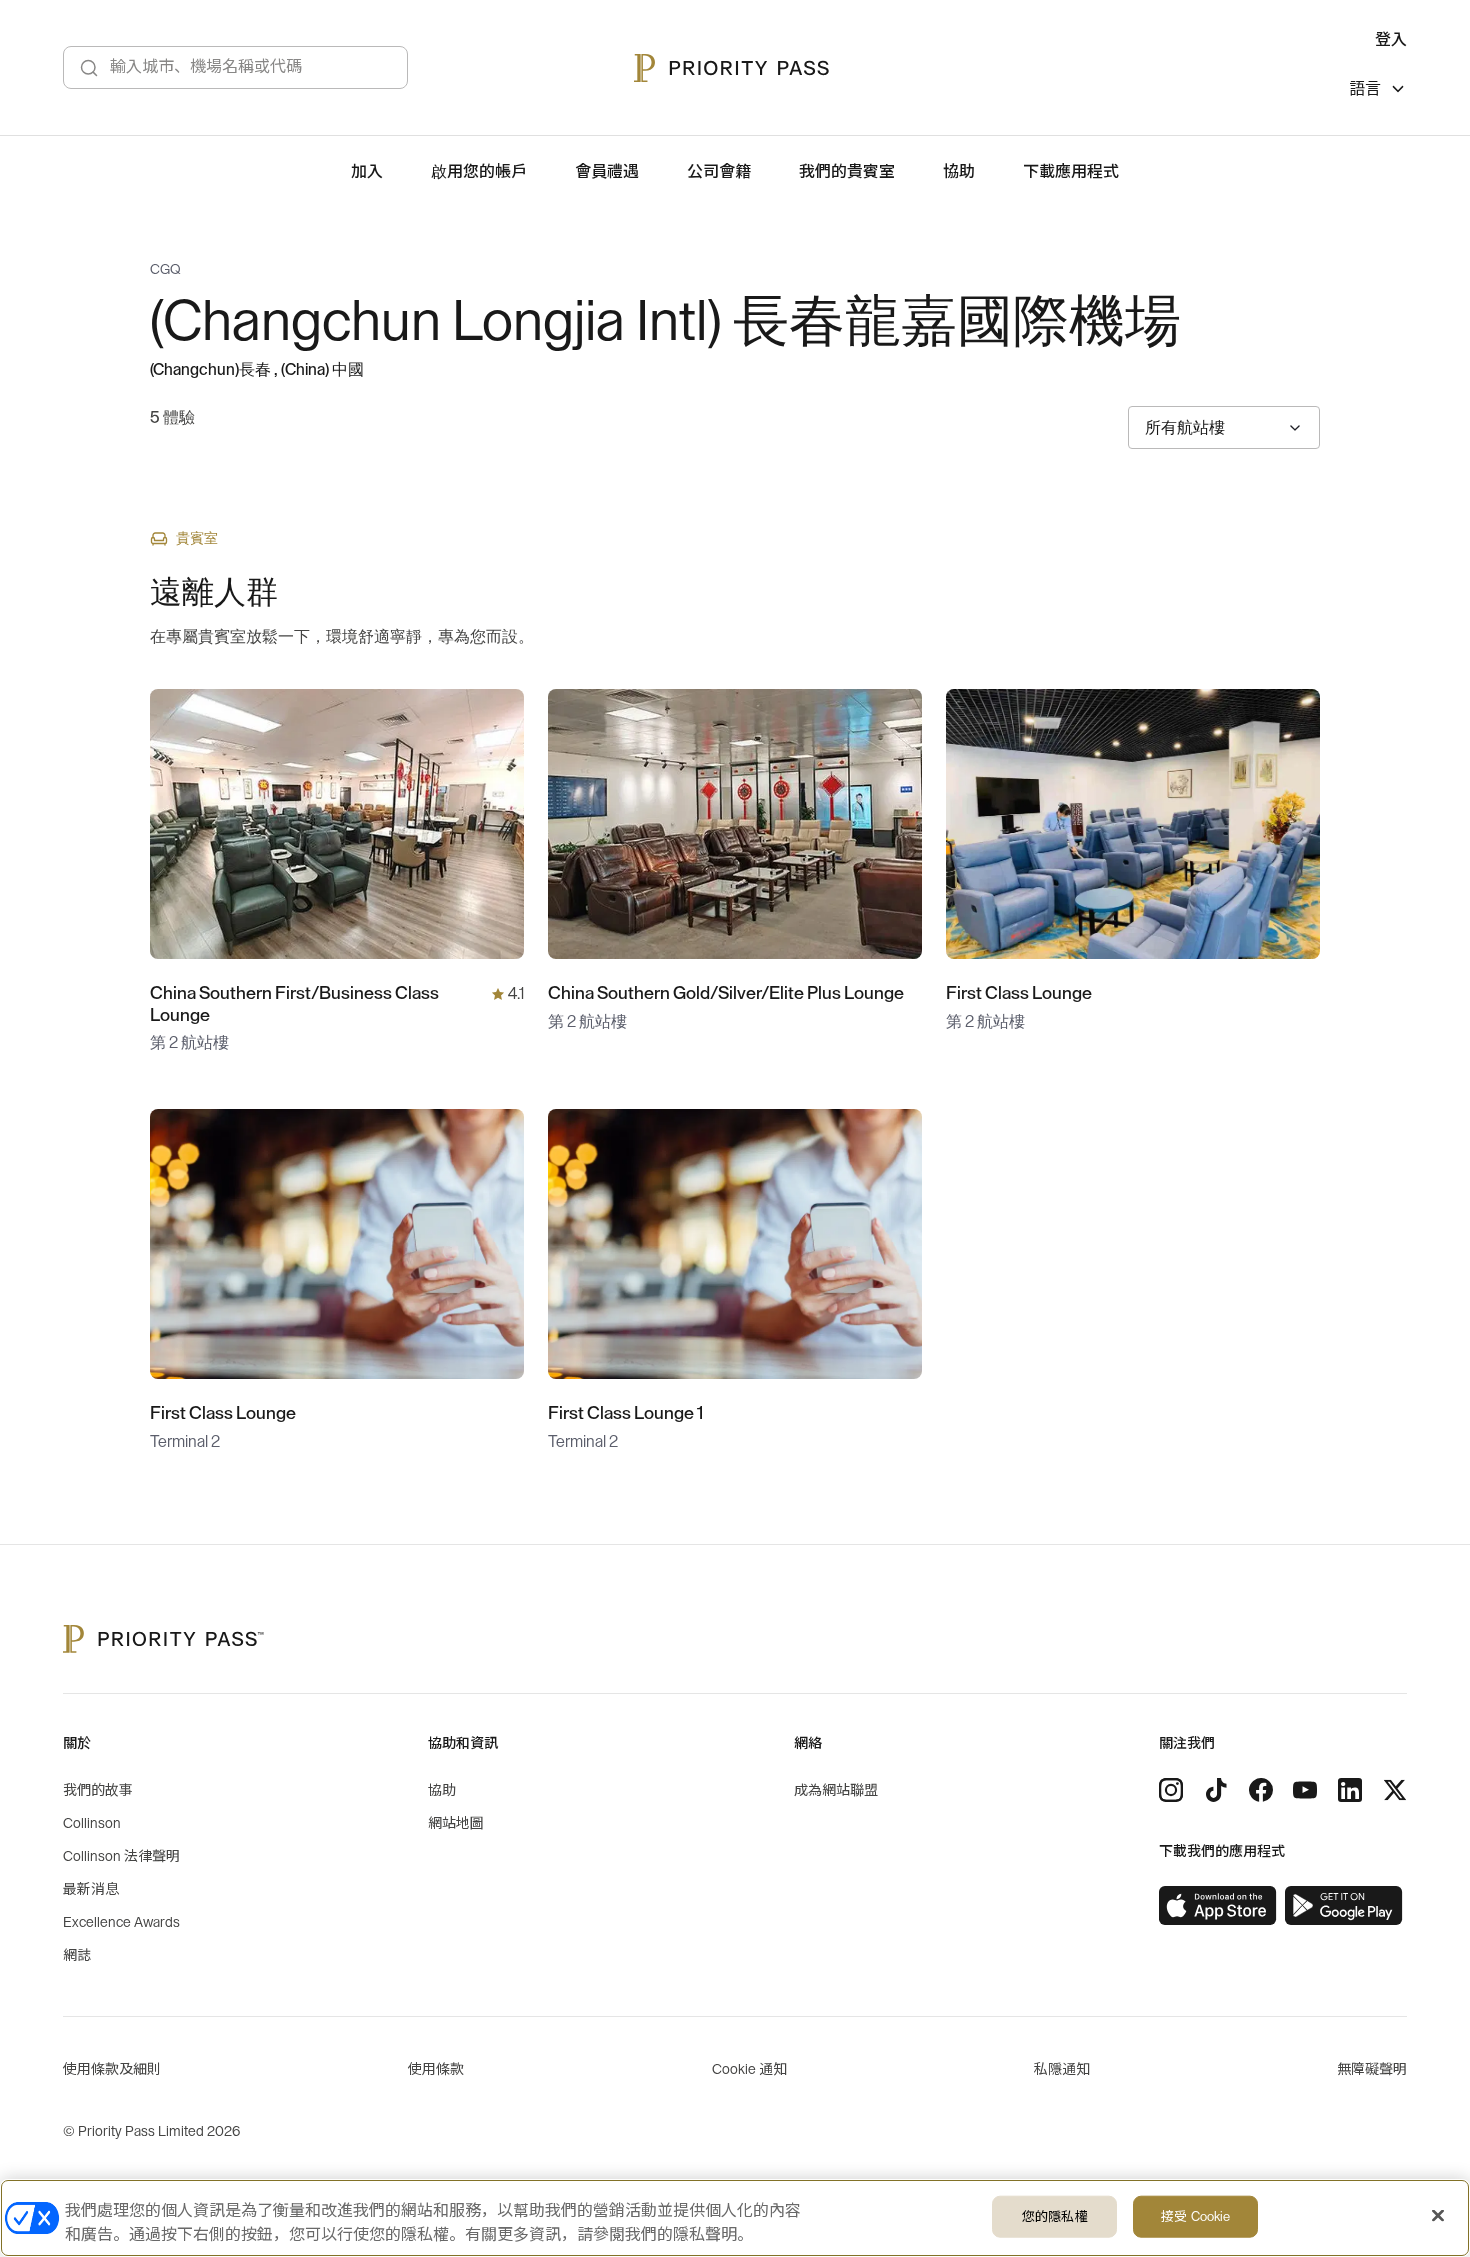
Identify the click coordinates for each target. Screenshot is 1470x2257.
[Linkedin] (1350, 1790)
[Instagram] (1171, 1790)
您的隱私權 (1055, 2216)
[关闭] (1438, 2216)
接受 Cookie (1195, 2216)
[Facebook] (1261, 1790)
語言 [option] (1365, 89)
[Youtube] (1305, 1790)
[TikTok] (1216, 1790)
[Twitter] (1395, 1790)
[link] (1218, 1906)
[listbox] (1378, 91)
